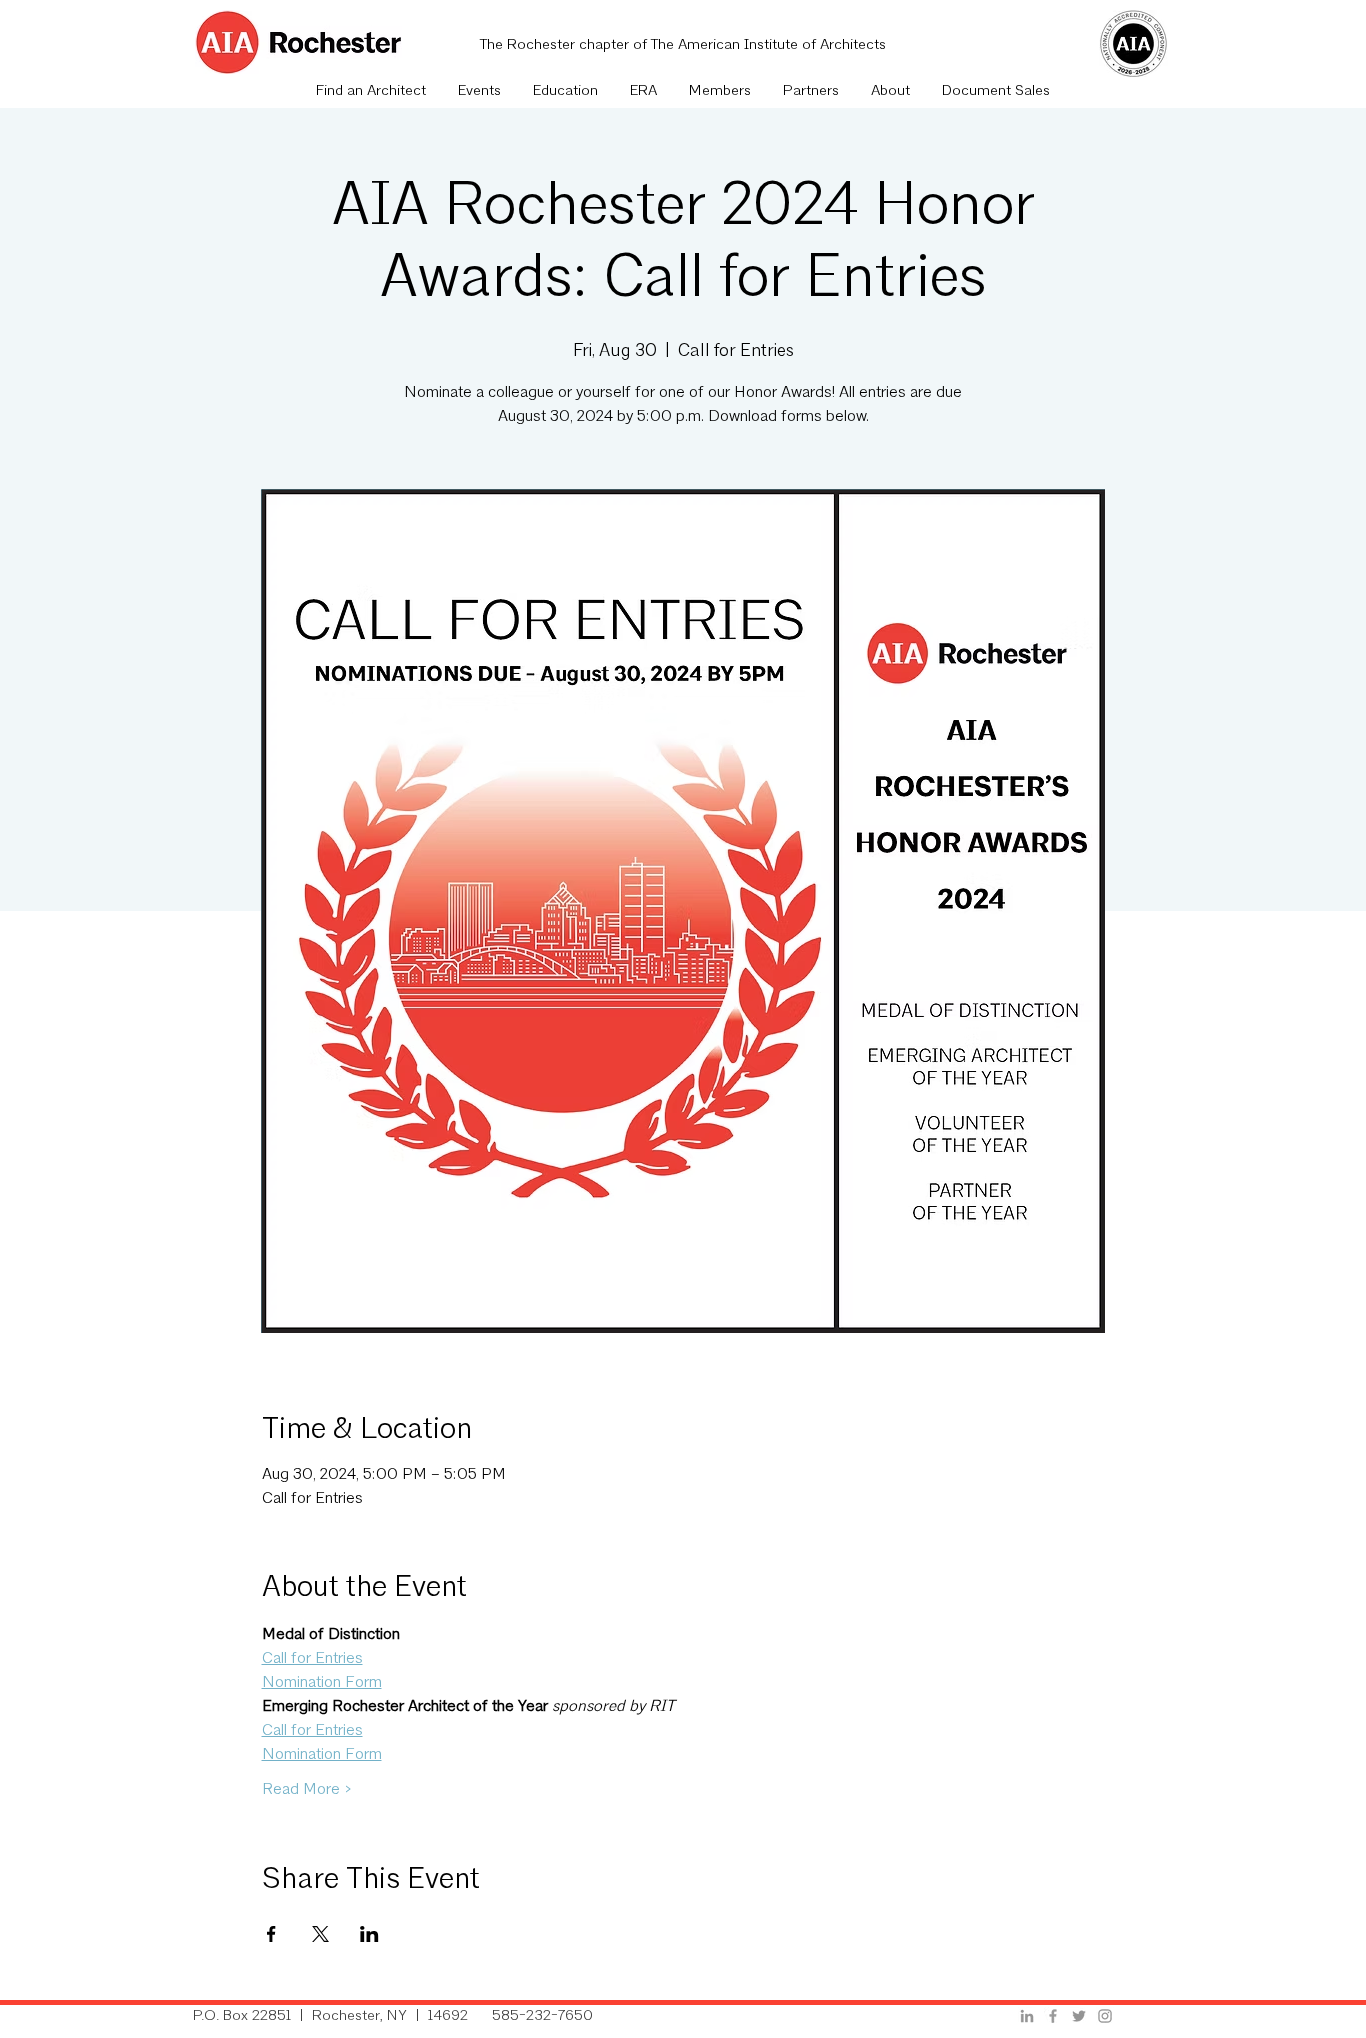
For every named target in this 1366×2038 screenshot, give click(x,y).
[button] (479, 92)
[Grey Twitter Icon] (1079, 2016)
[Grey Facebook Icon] (1053, 2016)
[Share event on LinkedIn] (369, 1934)
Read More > (307, 1790)
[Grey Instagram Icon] (1105, 2016)
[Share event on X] (320, 1934)
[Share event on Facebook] (271, 1934)
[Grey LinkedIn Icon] (1027, 2016)
